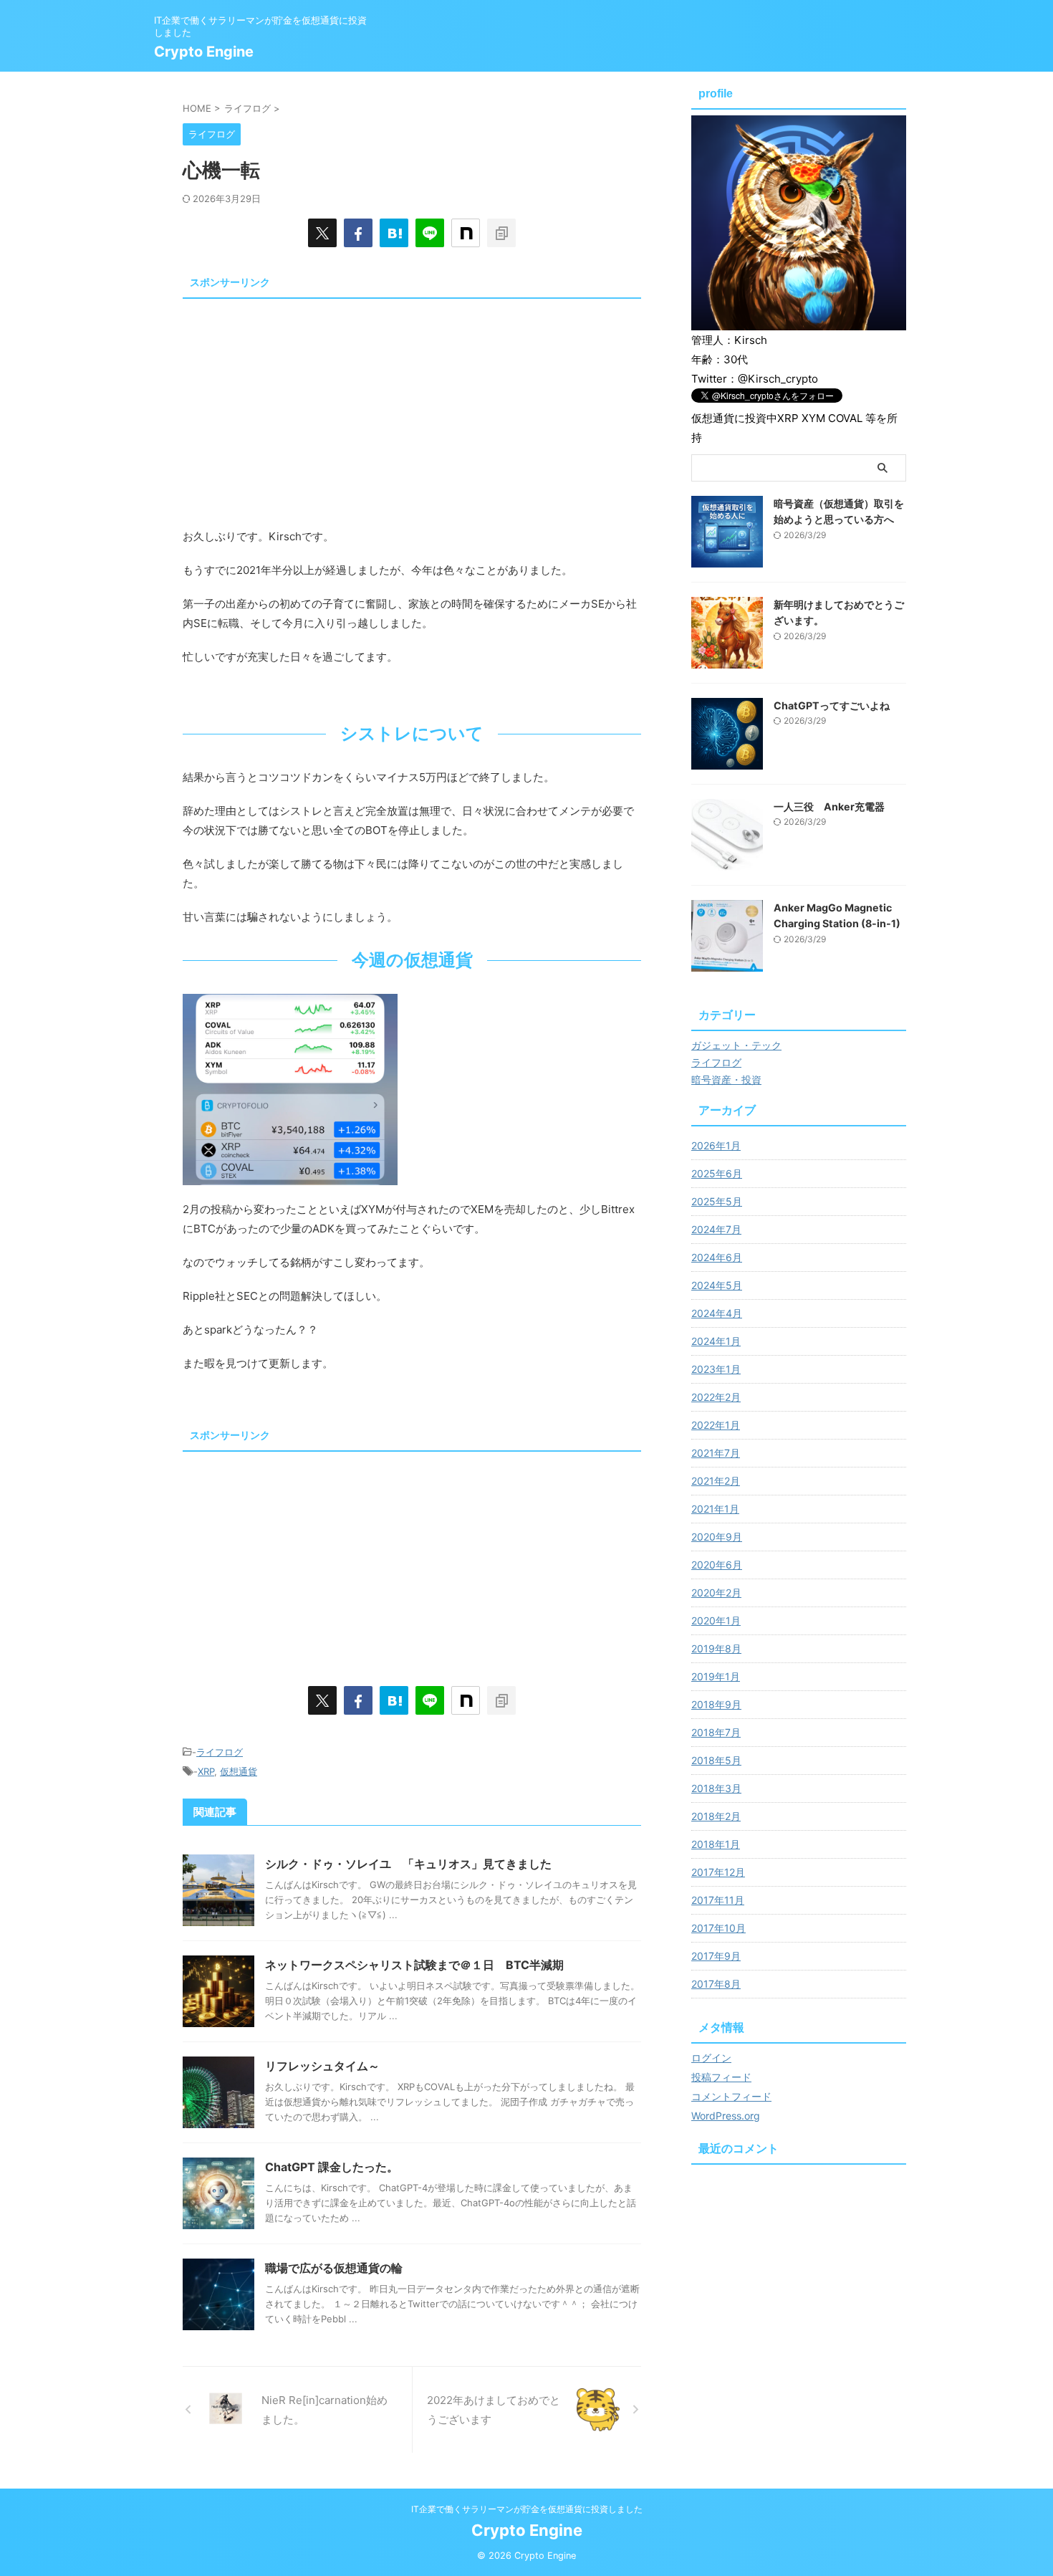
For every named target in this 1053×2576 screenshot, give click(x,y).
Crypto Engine (204, 52)
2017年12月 (718, 1872)
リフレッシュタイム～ (322, 2066)
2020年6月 (717, 1565)
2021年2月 (716, 1481)
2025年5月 (717, 1201)
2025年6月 (717, 1173)
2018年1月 (716, 1844)
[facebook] (358, 233)
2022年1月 (716, 1425)
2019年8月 (716, 1648)
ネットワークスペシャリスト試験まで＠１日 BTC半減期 (414, 1965)
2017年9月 (716, 1956)
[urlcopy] (501, 233)
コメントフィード (731, 2096)
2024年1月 (716, 1341)
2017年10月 (718, 1928)
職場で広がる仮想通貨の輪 (334, 2268)
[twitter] (322, 233)
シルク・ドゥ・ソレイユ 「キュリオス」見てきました (408, 1864)
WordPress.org (726, 2116)
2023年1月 (716, 1369)
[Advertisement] (412, 405)
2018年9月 (716, 1704)
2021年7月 (716, 1453)
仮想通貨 (239, 1771)
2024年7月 (716, 1229)
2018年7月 (716, 1732)
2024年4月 (717, 1313)
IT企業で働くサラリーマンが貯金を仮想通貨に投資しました (527, 2509)
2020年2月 (716, 1593)
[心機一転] (394, 233)
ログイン (711, 2058)
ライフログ (220, 1752)
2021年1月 (715, 1509)
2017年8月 (716, 1984)
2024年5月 (717, 1285)
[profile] (799, 323)
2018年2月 (716, 1816)
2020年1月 (716, 1620)
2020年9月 (717, 1537)
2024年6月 (717, 1257)
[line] (430, 233)
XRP (206, 1771)
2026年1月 (716, 1145)
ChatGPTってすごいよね (832, 705)
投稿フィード (721, 2077)
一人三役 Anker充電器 (829, 806)
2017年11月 (718, 1900)
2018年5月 (716, 1760)
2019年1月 (716, 1676)
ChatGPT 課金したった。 (332, 2167)
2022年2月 (716, 1397)
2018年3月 (716, 1788)
